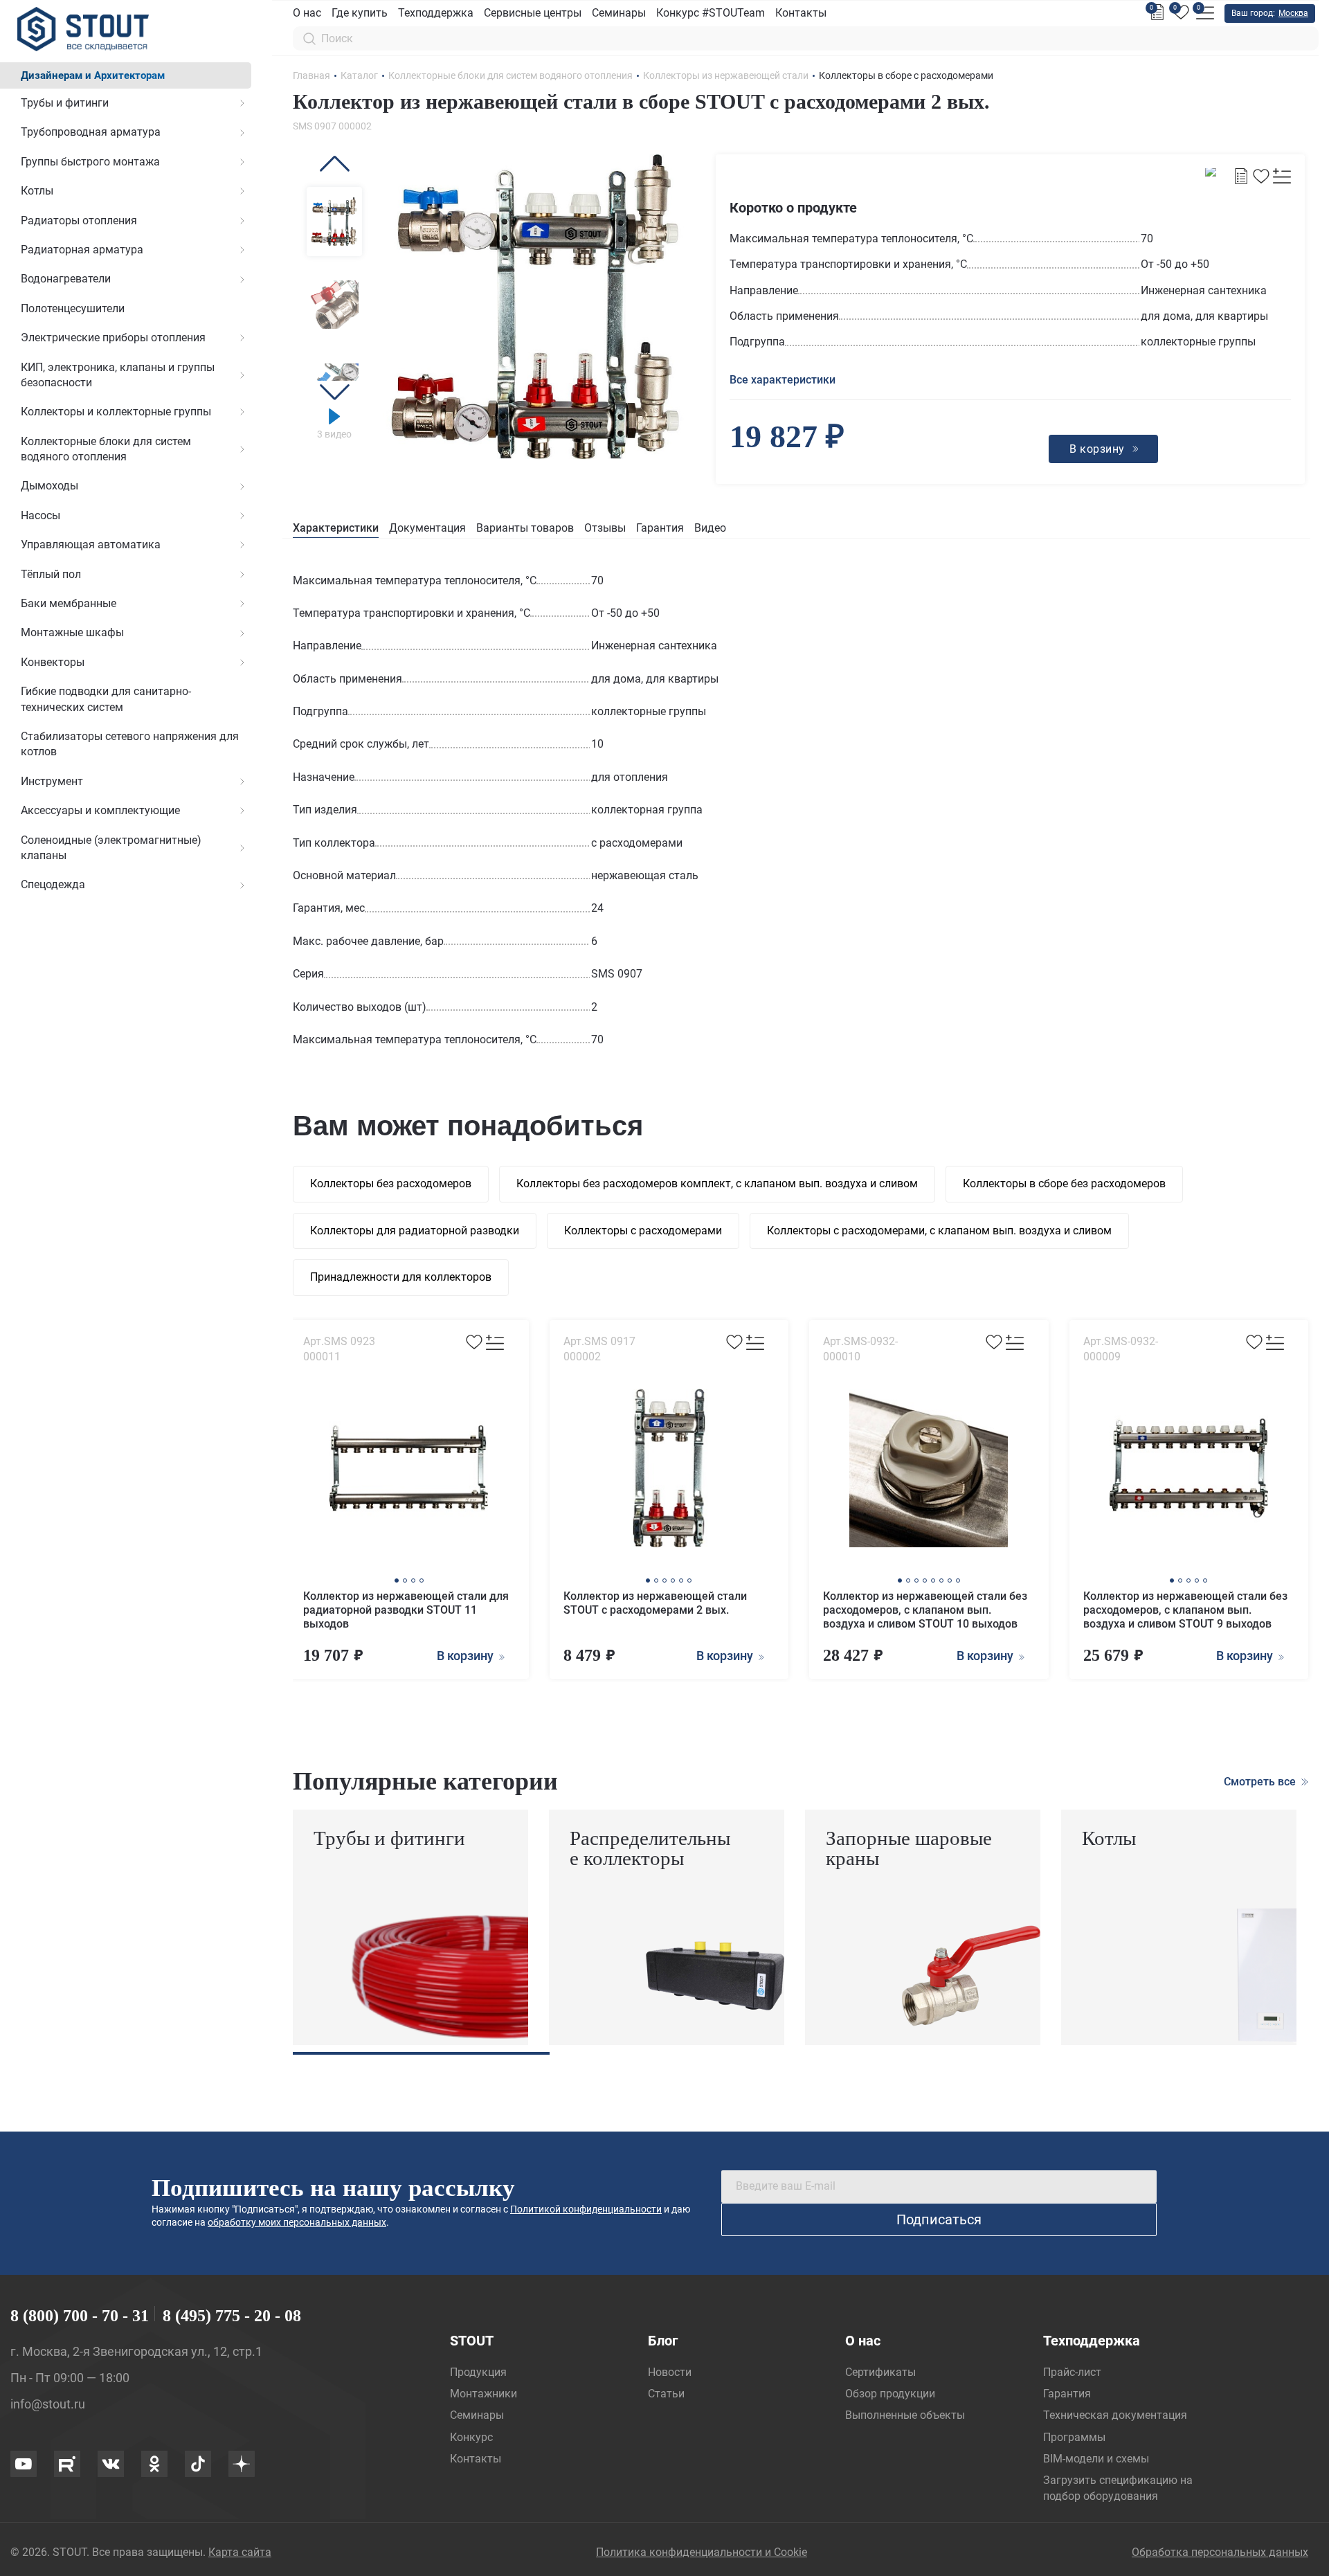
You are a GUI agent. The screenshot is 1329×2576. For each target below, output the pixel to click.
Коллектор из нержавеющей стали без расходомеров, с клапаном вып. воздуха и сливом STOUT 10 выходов (925, 1610)
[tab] (336, 529)
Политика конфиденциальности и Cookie (702, 2552)
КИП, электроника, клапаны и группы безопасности (118, 375)
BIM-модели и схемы (1096, 2459)
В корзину (467, 1656)
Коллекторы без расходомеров (391, 1183)
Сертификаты (880, 2372)
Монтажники (483, 2394)
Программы (1074, 2437)
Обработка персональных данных (1220, 2552)
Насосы (40, 515)
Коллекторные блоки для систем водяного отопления (106, 449)
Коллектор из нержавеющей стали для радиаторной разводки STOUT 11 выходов (406, 1610)
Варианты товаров (525, 528)
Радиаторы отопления (79, 220)
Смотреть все (1261, 1782)
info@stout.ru (48, 2404)
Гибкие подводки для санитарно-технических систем (106, 699)
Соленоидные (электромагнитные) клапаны (111, 848)
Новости (670, 2372)
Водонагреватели (66, 279)
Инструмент (52, 781)
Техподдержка (436, 13)
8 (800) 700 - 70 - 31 (80, 2316)
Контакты (801, 13)
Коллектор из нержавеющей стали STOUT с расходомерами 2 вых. (655, 1603)
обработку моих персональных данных (297, 2222)
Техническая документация (1115, 2415)
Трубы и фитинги (65, 103)
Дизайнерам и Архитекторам (93, 75)
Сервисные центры (533, 13)
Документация (427, 528)
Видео (710, 528)
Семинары (619, 13)
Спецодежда (53, 884)
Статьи (666, 2394)
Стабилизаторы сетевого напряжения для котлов (130, 744)
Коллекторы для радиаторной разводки (415, 1231)
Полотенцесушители (73, 308)
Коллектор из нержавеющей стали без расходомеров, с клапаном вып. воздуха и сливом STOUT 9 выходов (1185, 1610)
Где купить (360, 13)
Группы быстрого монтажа (90, 162)
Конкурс (471, 2437)
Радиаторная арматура (82, 250)
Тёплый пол (51, 574)
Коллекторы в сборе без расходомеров (1064, 1183)
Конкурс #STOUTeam (711, 13)
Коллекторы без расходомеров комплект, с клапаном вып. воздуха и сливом (717, 1183)
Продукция (478, 2372)
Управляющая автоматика (91, 544)
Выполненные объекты (905, 2415)
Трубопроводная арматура (91, 132)
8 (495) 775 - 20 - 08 (232, 2316)
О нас (307, 13)
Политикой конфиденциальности (586, 2209)
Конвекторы (53, 662)
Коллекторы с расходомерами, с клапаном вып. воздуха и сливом (939, 1231)
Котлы (37, 191)
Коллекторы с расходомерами (643, 1231)
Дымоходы (49, 486)
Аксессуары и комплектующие (100, 810)
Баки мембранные (69, 603)
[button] (334, 164)
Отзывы (605, 528)
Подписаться (939, 2219)
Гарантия (660, 528)
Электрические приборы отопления (113, 337)
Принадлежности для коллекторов (401, 1277)
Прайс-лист (1072, 2372)
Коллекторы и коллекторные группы (116, 412)
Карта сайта (240, 2552)
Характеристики (336, 528)
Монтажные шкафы (72, 632)
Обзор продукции (890, 2394)
